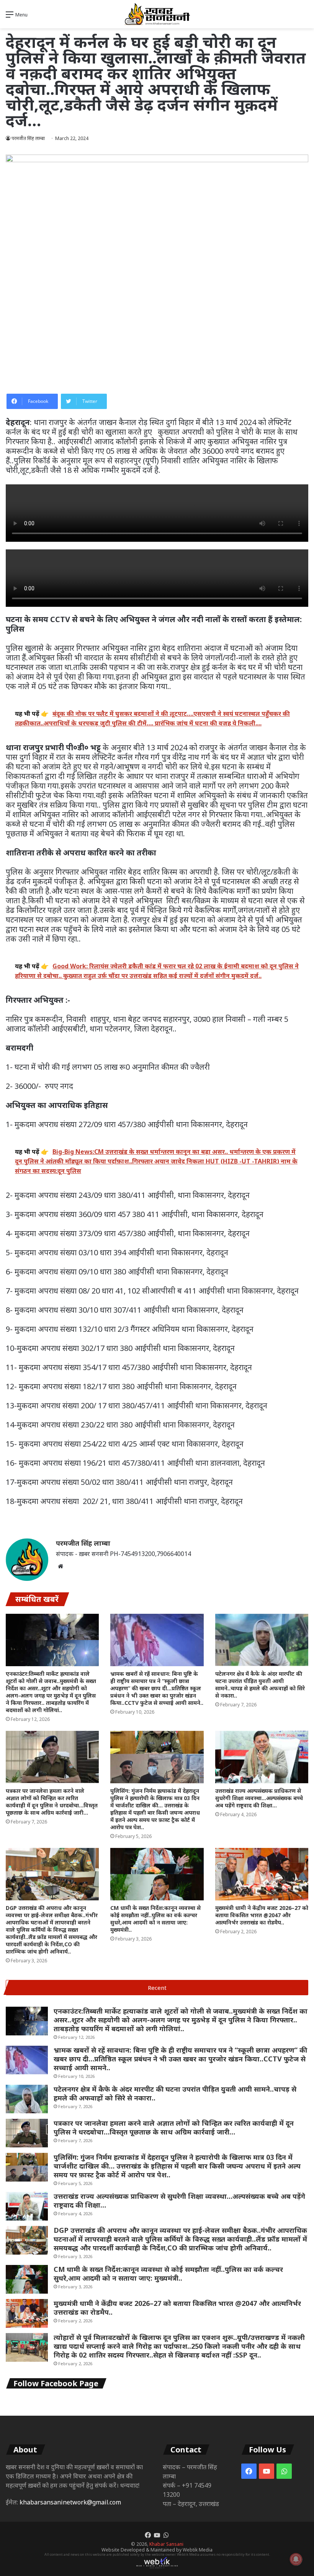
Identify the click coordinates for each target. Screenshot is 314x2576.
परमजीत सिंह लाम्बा (83, 1543)
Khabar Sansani (166, 2544)
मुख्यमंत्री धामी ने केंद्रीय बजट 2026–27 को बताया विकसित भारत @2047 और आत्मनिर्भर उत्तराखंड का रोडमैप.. (262, 1915)
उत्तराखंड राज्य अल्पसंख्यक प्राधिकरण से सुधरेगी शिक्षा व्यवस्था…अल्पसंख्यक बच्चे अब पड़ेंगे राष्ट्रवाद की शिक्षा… (259, 1798)
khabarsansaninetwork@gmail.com (70, 2502)
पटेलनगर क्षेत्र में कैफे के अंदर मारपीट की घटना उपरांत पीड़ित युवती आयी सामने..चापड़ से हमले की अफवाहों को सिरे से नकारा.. (260, 1685)
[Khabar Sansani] (157, 14)
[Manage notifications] (296, 2559)
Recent (157, 1988)
